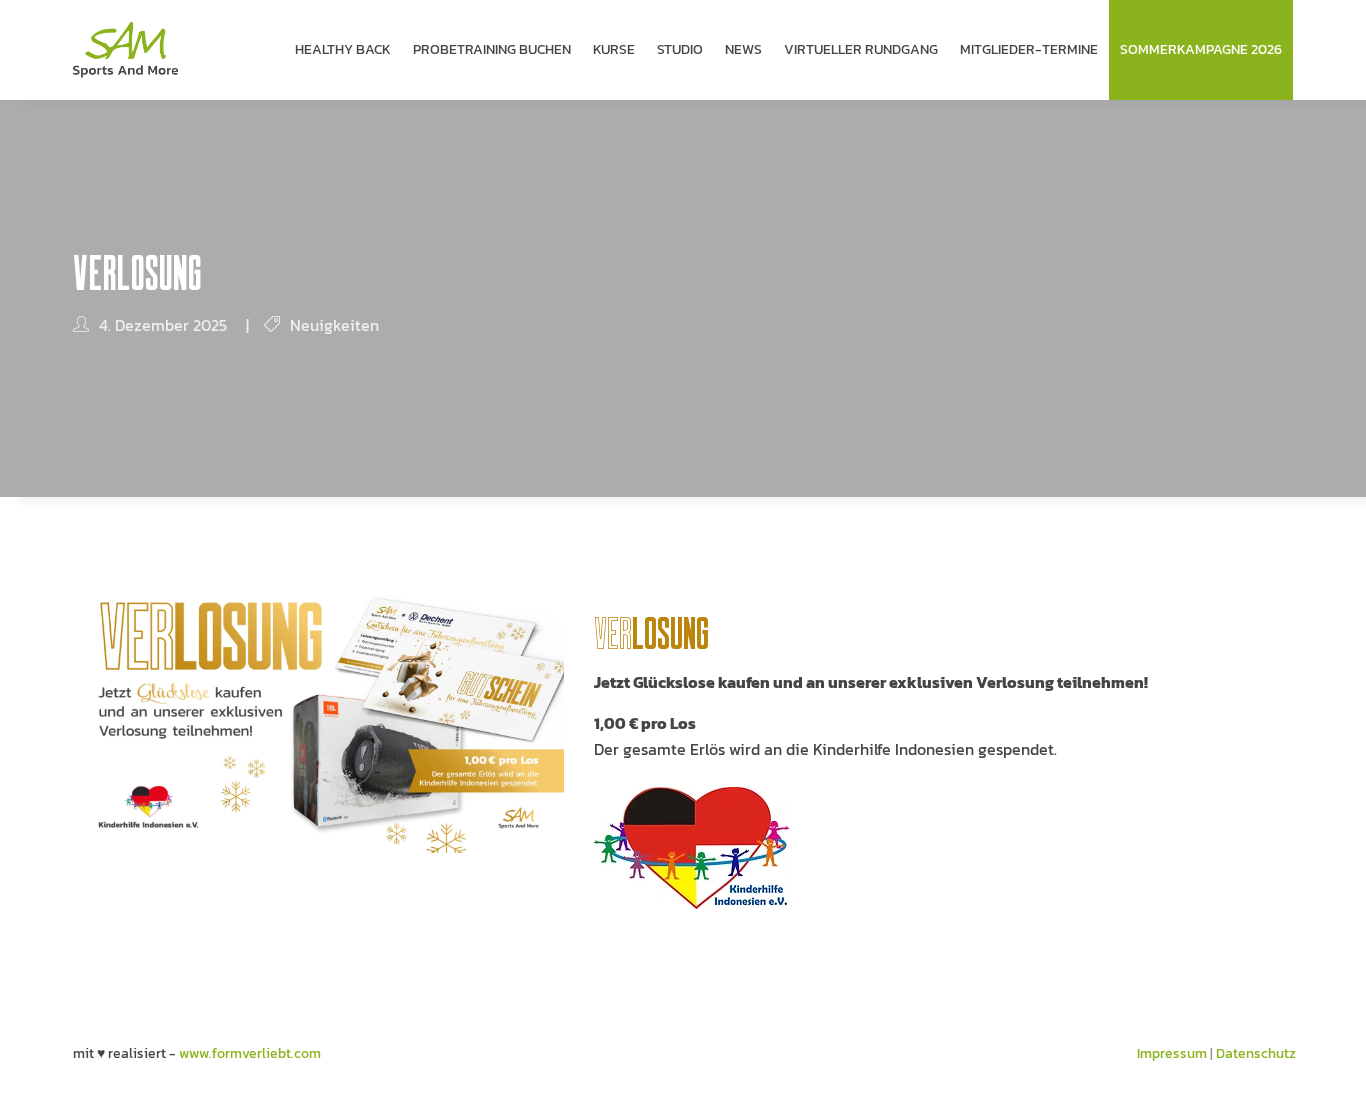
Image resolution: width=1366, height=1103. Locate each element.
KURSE (614, 49)
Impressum (1172, 1053)
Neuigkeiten (334, 325)
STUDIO (680, 49)
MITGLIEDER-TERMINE (1029, 49)
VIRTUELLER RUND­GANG (861, 49)
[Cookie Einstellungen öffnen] (44, 1078)
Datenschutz (1256, 1053)
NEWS (743, 49)
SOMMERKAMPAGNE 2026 (1201, 49)
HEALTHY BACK (343, 49)
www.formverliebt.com (250, 1053)
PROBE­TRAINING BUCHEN (492, 49)
